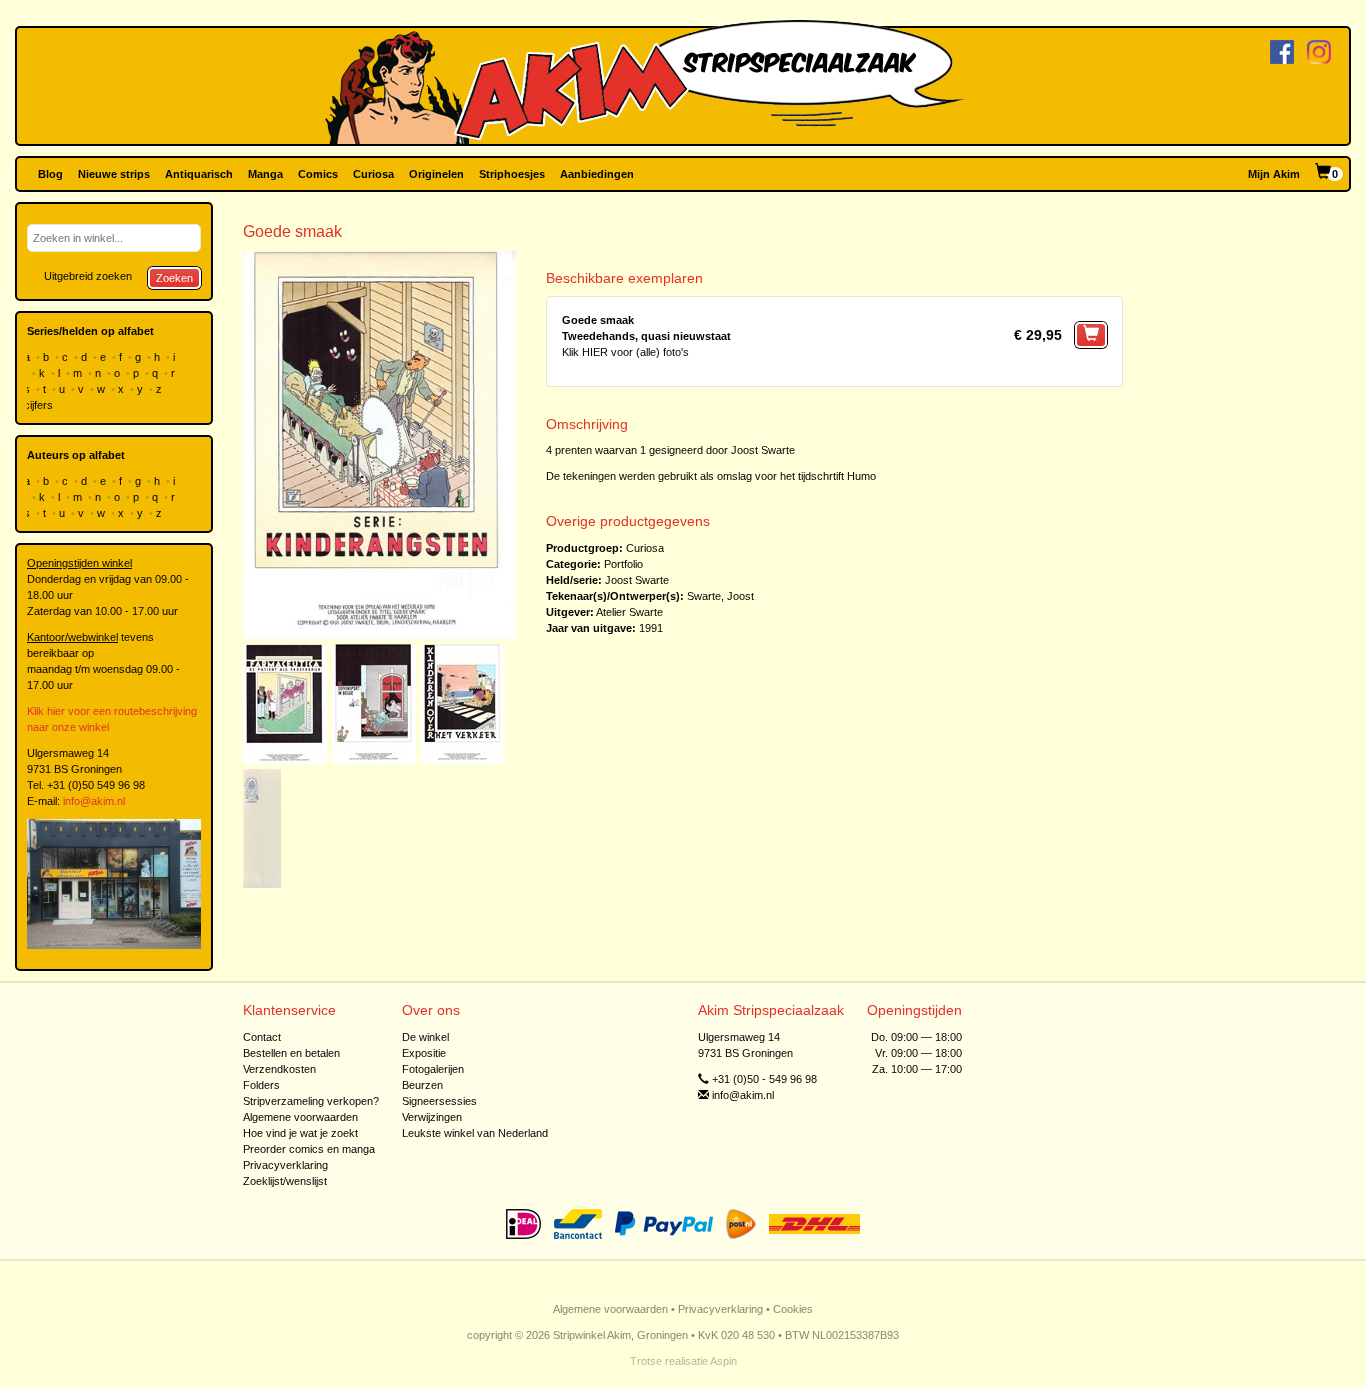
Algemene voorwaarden (300, 1117)
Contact (262, 1037)
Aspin (723, 1361)
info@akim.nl (94, 801)
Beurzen (422, 1085)
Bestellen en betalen (291, 1053)
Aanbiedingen (597, 174)
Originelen (436, 174)
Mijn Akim (1274, 174)
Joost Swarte (637, 580)
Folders (261, 1085)
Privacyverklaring (285, 1165)
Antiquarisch (199, 174)
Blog (50, 174)
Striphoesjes (512, 174)
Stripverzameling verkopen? (311, 1101)
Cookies (793, 1309)
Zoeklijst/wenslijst (285, 1181)
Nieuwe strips (114, 174)
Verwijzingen (432, 1117)
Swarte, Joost (720, 596)
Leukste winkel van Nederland (475, 1133)
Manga (265, 174)
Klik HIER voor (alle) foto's (625, 352)
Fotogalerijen (433, 1069)
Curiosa (373, 174)
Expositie (424, 1053)
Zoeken (174, 278)
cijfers (40, 405)
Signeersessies (439, 1101)
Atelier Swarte (629, 612)
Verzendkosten (279, 1069)
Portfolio (623, 564)
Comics (318, 174)
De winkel (425, 1037)
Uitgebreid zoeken (88, 276)
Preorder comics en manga (309, 1149)
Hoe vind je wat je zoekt (300, 1133)
